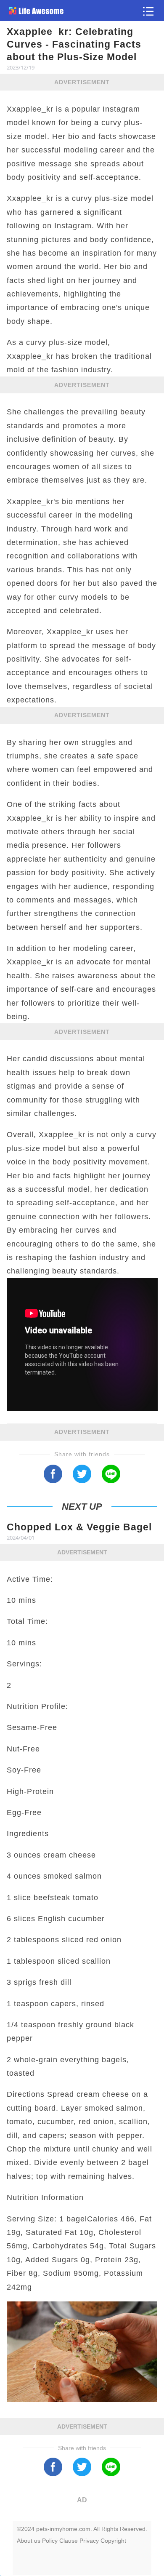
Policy (50, 2541)
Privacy (89, 2541)
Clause (69, 2541)
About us (29, 2541)
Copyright (113, 2541)
